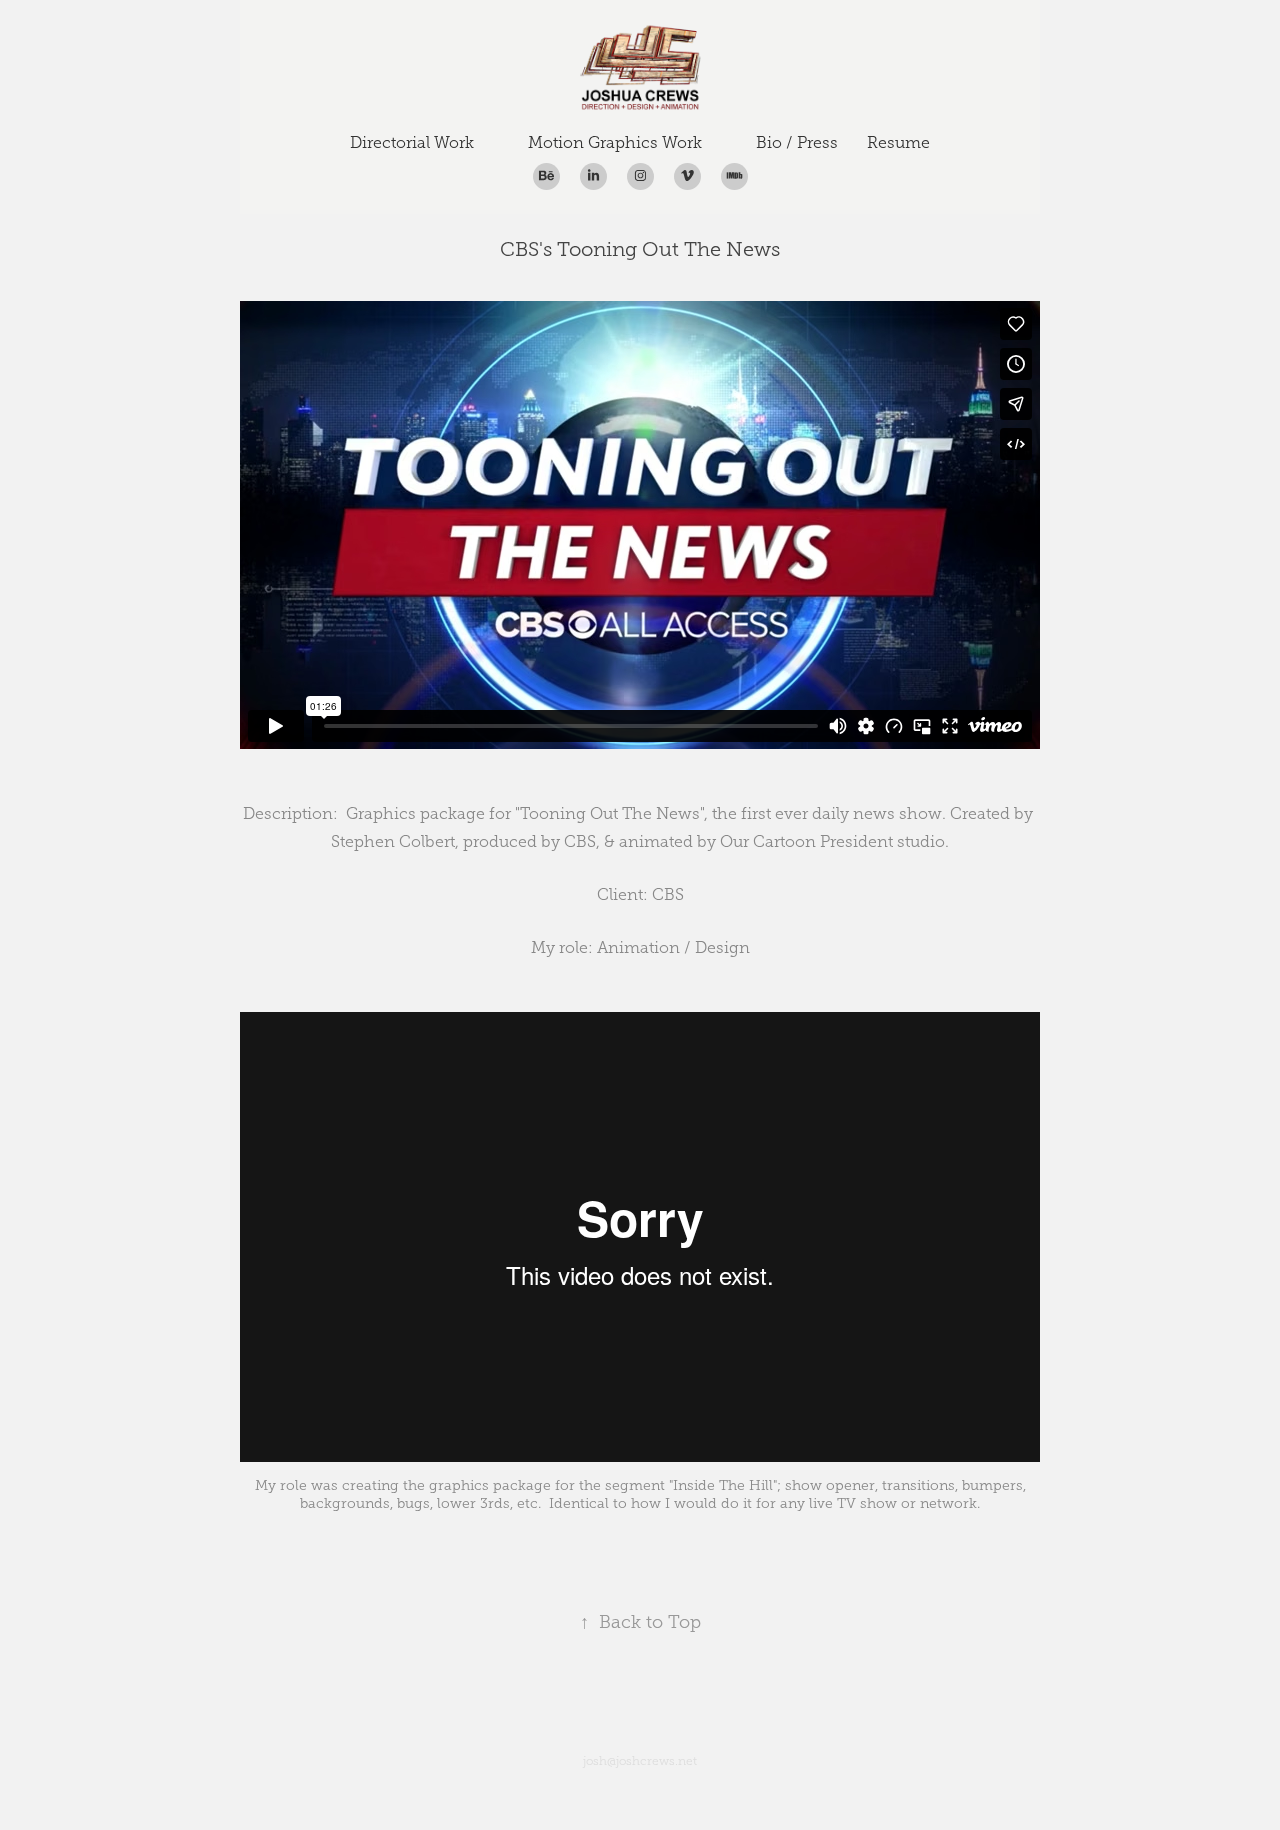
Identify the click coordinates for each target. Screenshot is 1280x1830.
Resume (898, 142)
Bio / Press (797, 142)
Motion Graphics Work (615, 142)
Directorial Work (412, 142)
